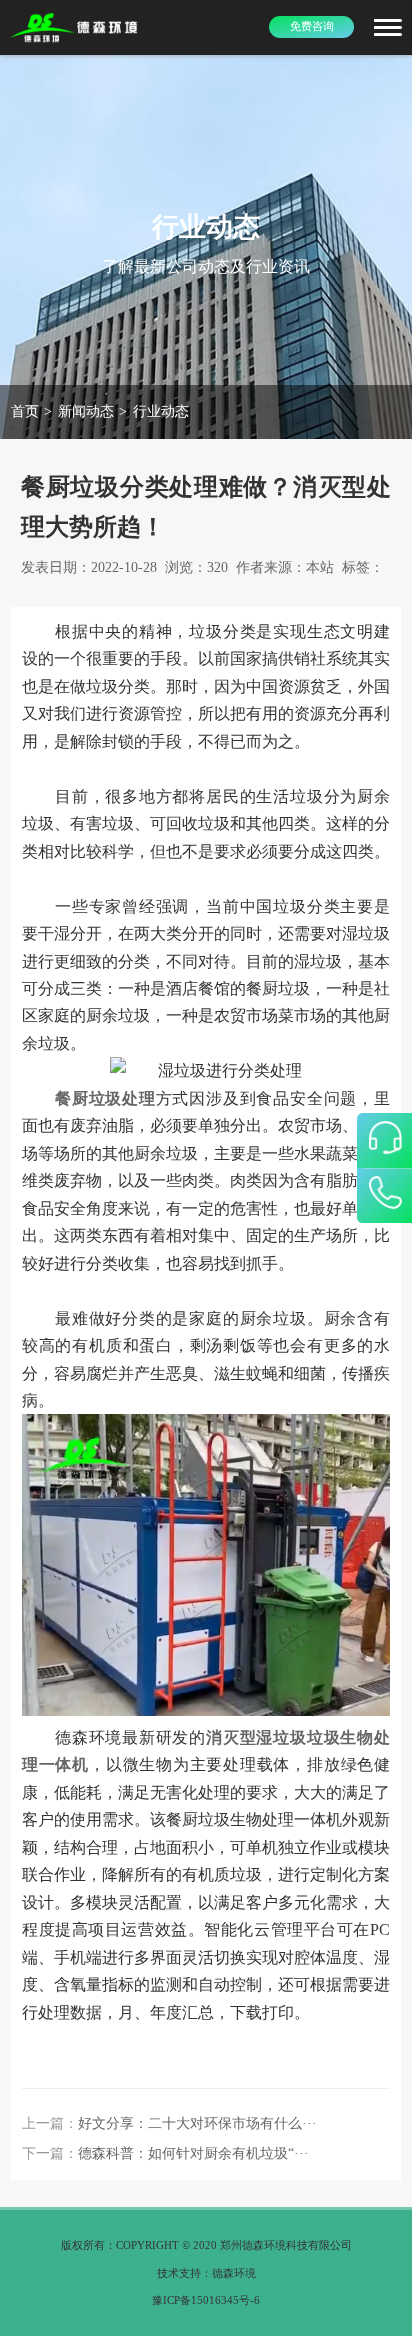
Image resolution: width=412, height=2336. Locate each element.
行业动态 (161, 411)
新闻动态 (86, 411)
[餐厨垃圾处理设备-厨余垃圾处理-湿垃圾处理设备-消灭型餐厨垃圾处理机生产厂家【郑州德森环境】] (74, 27)
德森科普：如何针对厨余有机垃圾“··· (193, 2153)
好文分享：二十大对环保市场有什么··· (197, 2123)
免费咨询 (312, 26)
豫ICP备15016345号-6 (206, 2300)
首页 (25, 411)
